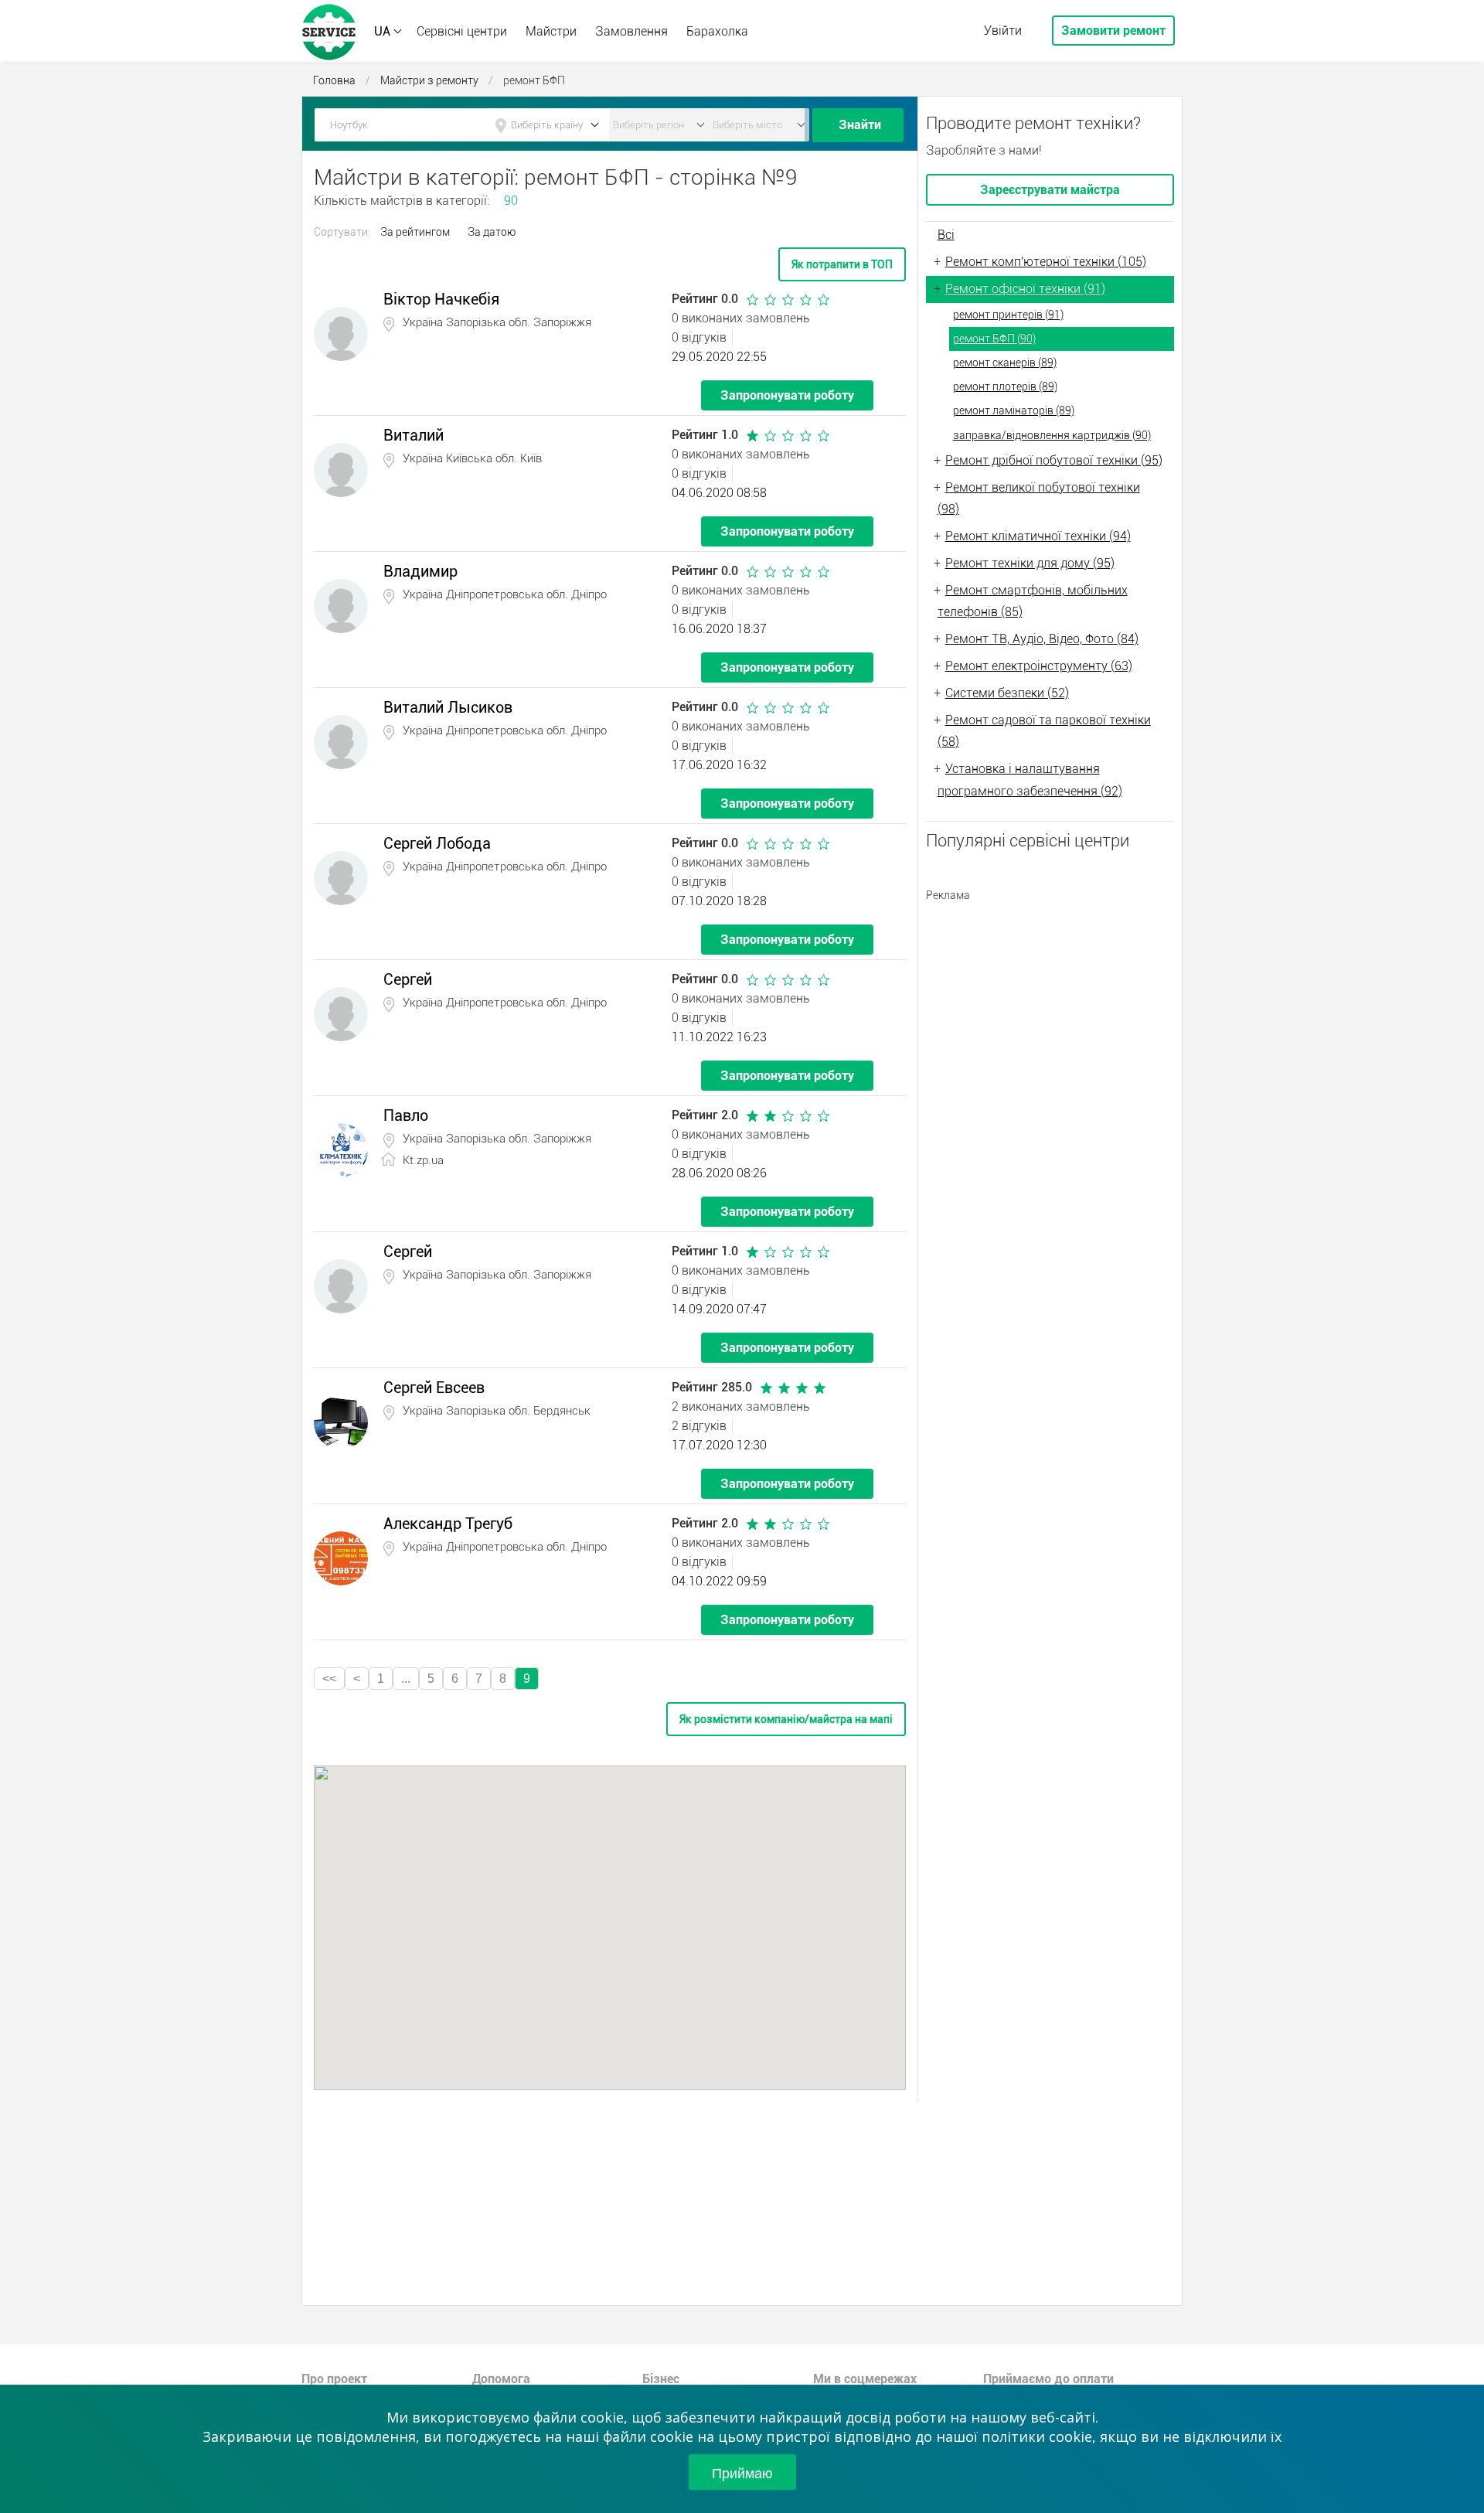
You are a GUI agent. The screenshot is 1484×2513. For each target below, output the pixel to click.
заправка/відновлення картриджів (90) (1052, 435)
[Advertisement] (1050, 1007)
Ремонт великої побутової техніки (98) (1039, 499)
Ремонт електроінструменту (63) (1039, 666)
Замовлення (631, 31)
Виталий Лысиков (448, 707)
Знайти (860, 125)
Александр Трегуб (448, 1524)
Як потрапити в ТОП (842, 264)
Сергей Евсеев (434, 1388)
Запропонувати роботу (787, 395)
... (406, 1679)
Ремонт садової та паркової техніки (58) (1044, 731)
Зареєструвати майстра (1050, 190)
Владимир (420, 571)
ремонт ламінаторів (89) (1014, 410)
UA (382, 31)
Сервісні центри (462, 31)
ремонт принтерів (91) (1008, 315)
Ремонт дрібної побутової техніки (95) (1054, 460)
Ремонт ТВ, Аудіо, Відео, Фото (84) (1042, 639)
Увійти (1003, 31)
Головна (334, 80)
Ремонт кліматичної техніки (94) (1038, 536)
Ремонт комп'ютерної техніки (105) (1046, 262)
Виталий (414, 435)
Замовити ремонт (1113, 31)
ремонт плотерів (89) (1005, 386)
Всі (946, 235)
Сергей (408, 979)
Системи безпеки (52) (1007, 693)
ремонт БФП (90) (994, 339)
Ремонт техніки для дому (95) (1030, 563)
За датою (492, 232)
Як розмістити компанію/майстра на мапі (786, 1719)
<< (329, 1679)
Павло (406, 1115)
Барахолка (717, 31)
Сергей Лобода (437, 843)
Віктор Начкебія (441, 299)
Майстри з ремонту (429, 80)
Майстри (551, 31)
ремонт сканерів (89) (1005, 363)
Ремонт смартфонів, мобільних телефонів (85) (1033, 601)
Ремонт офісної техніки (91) (1025, 289)
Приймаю (742, 2472)
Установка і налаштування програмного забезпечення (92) (1030, 780)
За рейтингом (415, 232)
